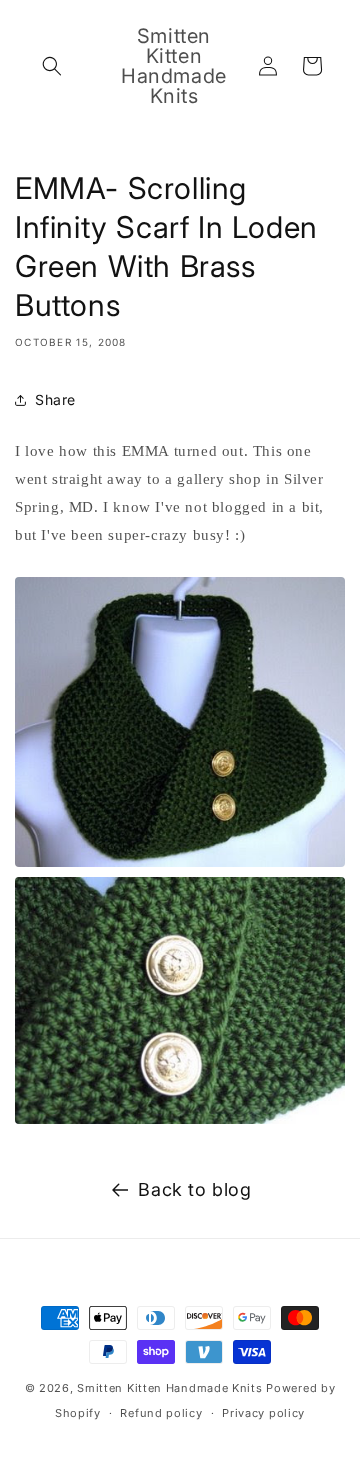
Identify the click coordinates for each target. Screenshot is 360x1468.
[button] (52, 66)
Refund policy (161, 1413)
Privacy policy (263, 1413)
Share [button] (55, 399)
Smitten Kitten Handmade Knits (169, 1388)
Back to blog (194, 1189)
